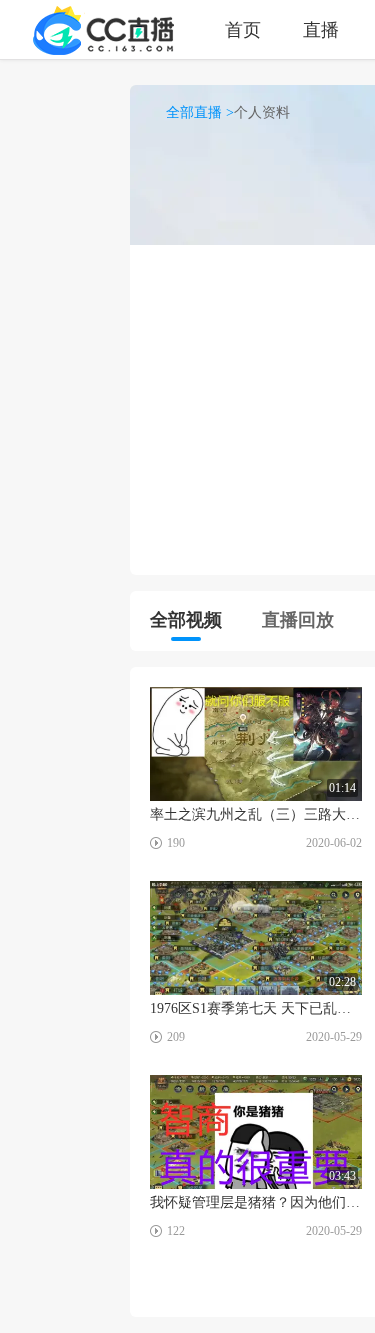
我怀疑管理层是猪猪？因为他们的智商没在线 (256, 1202)
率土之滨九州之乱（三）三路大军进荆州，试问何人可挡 (256, 814)
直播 (321, 29)
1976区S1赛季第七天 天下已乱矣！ (256, 1008)
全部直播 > (200, 112)
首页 (243, 29)
